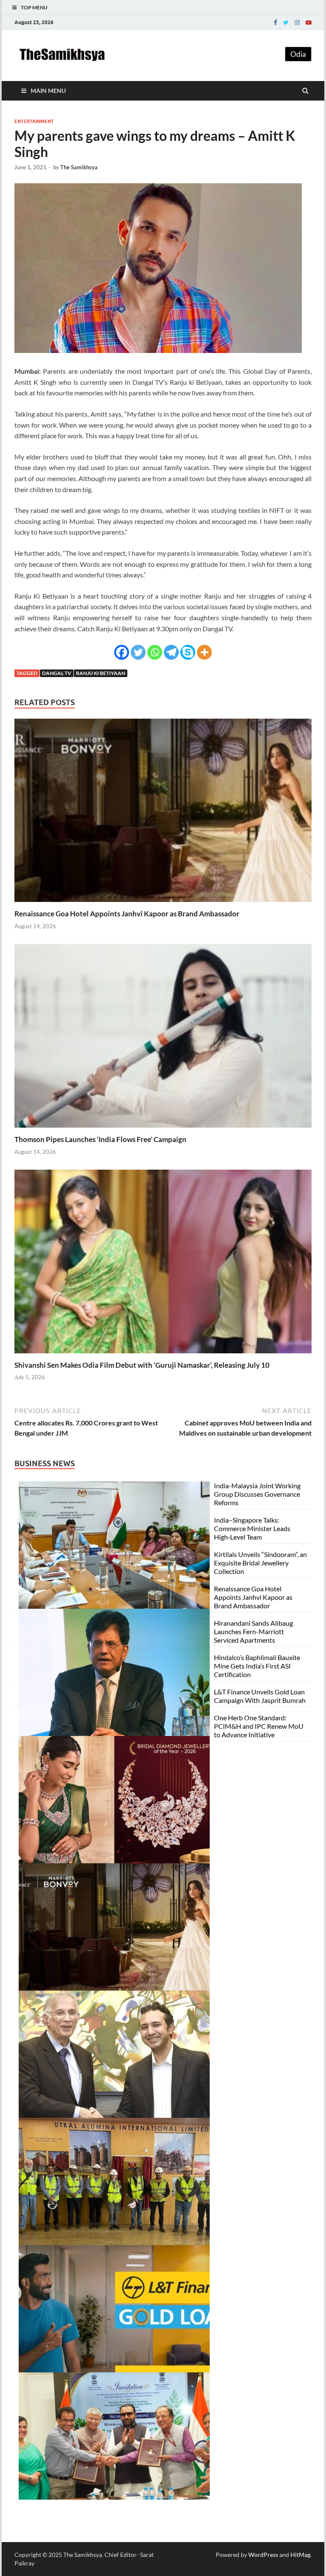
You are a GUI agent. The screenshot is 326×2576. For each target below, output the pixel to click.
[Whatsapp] (155, 652)
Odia (298, 54)
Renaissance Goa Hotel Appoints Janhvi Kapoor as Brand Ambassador (127, 914)
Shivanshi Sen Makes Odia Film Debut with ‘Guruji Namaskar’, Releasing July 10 (142, 1365)
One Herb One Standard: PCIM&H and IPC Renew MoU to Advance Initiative (259, 1726)
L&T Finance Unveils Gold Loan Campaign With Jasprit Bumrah (260, 1696)
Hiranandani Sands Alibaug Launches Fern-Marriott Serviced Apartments (253, 1631)
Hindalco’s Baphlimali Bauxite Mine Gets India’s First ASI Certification (257, 1666)
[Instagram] (297, 22)
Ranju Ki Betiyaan (101, 673)
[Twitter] (286, 22)
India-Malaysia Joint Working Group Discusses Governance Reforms (257, 1494)
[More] (204, 652)
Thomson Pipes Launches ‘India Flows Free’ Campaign (100, 1139)
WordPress (263, 2555)
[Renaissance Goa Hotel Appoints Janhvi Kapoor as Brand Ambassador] (163, 904)
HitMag (300, 2555)
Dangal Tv (57, 673)
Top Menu (34, 7)
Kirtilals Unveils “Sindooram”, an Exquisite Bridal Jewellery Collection (260, 1563)
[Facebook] (275, 22)
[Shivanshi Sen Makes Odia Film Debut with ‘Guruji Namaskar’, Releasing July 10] (163, 1355)
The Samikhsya (79, 167)
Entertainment (34, 121)
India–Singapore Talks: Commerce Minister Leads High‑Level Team (252, 1528)
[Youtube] (309, 22)
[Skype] (188, 652)
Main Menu (48, 91)
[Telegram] (171, 652)
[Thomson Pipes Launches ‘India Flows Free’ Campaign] (163, 1130)
